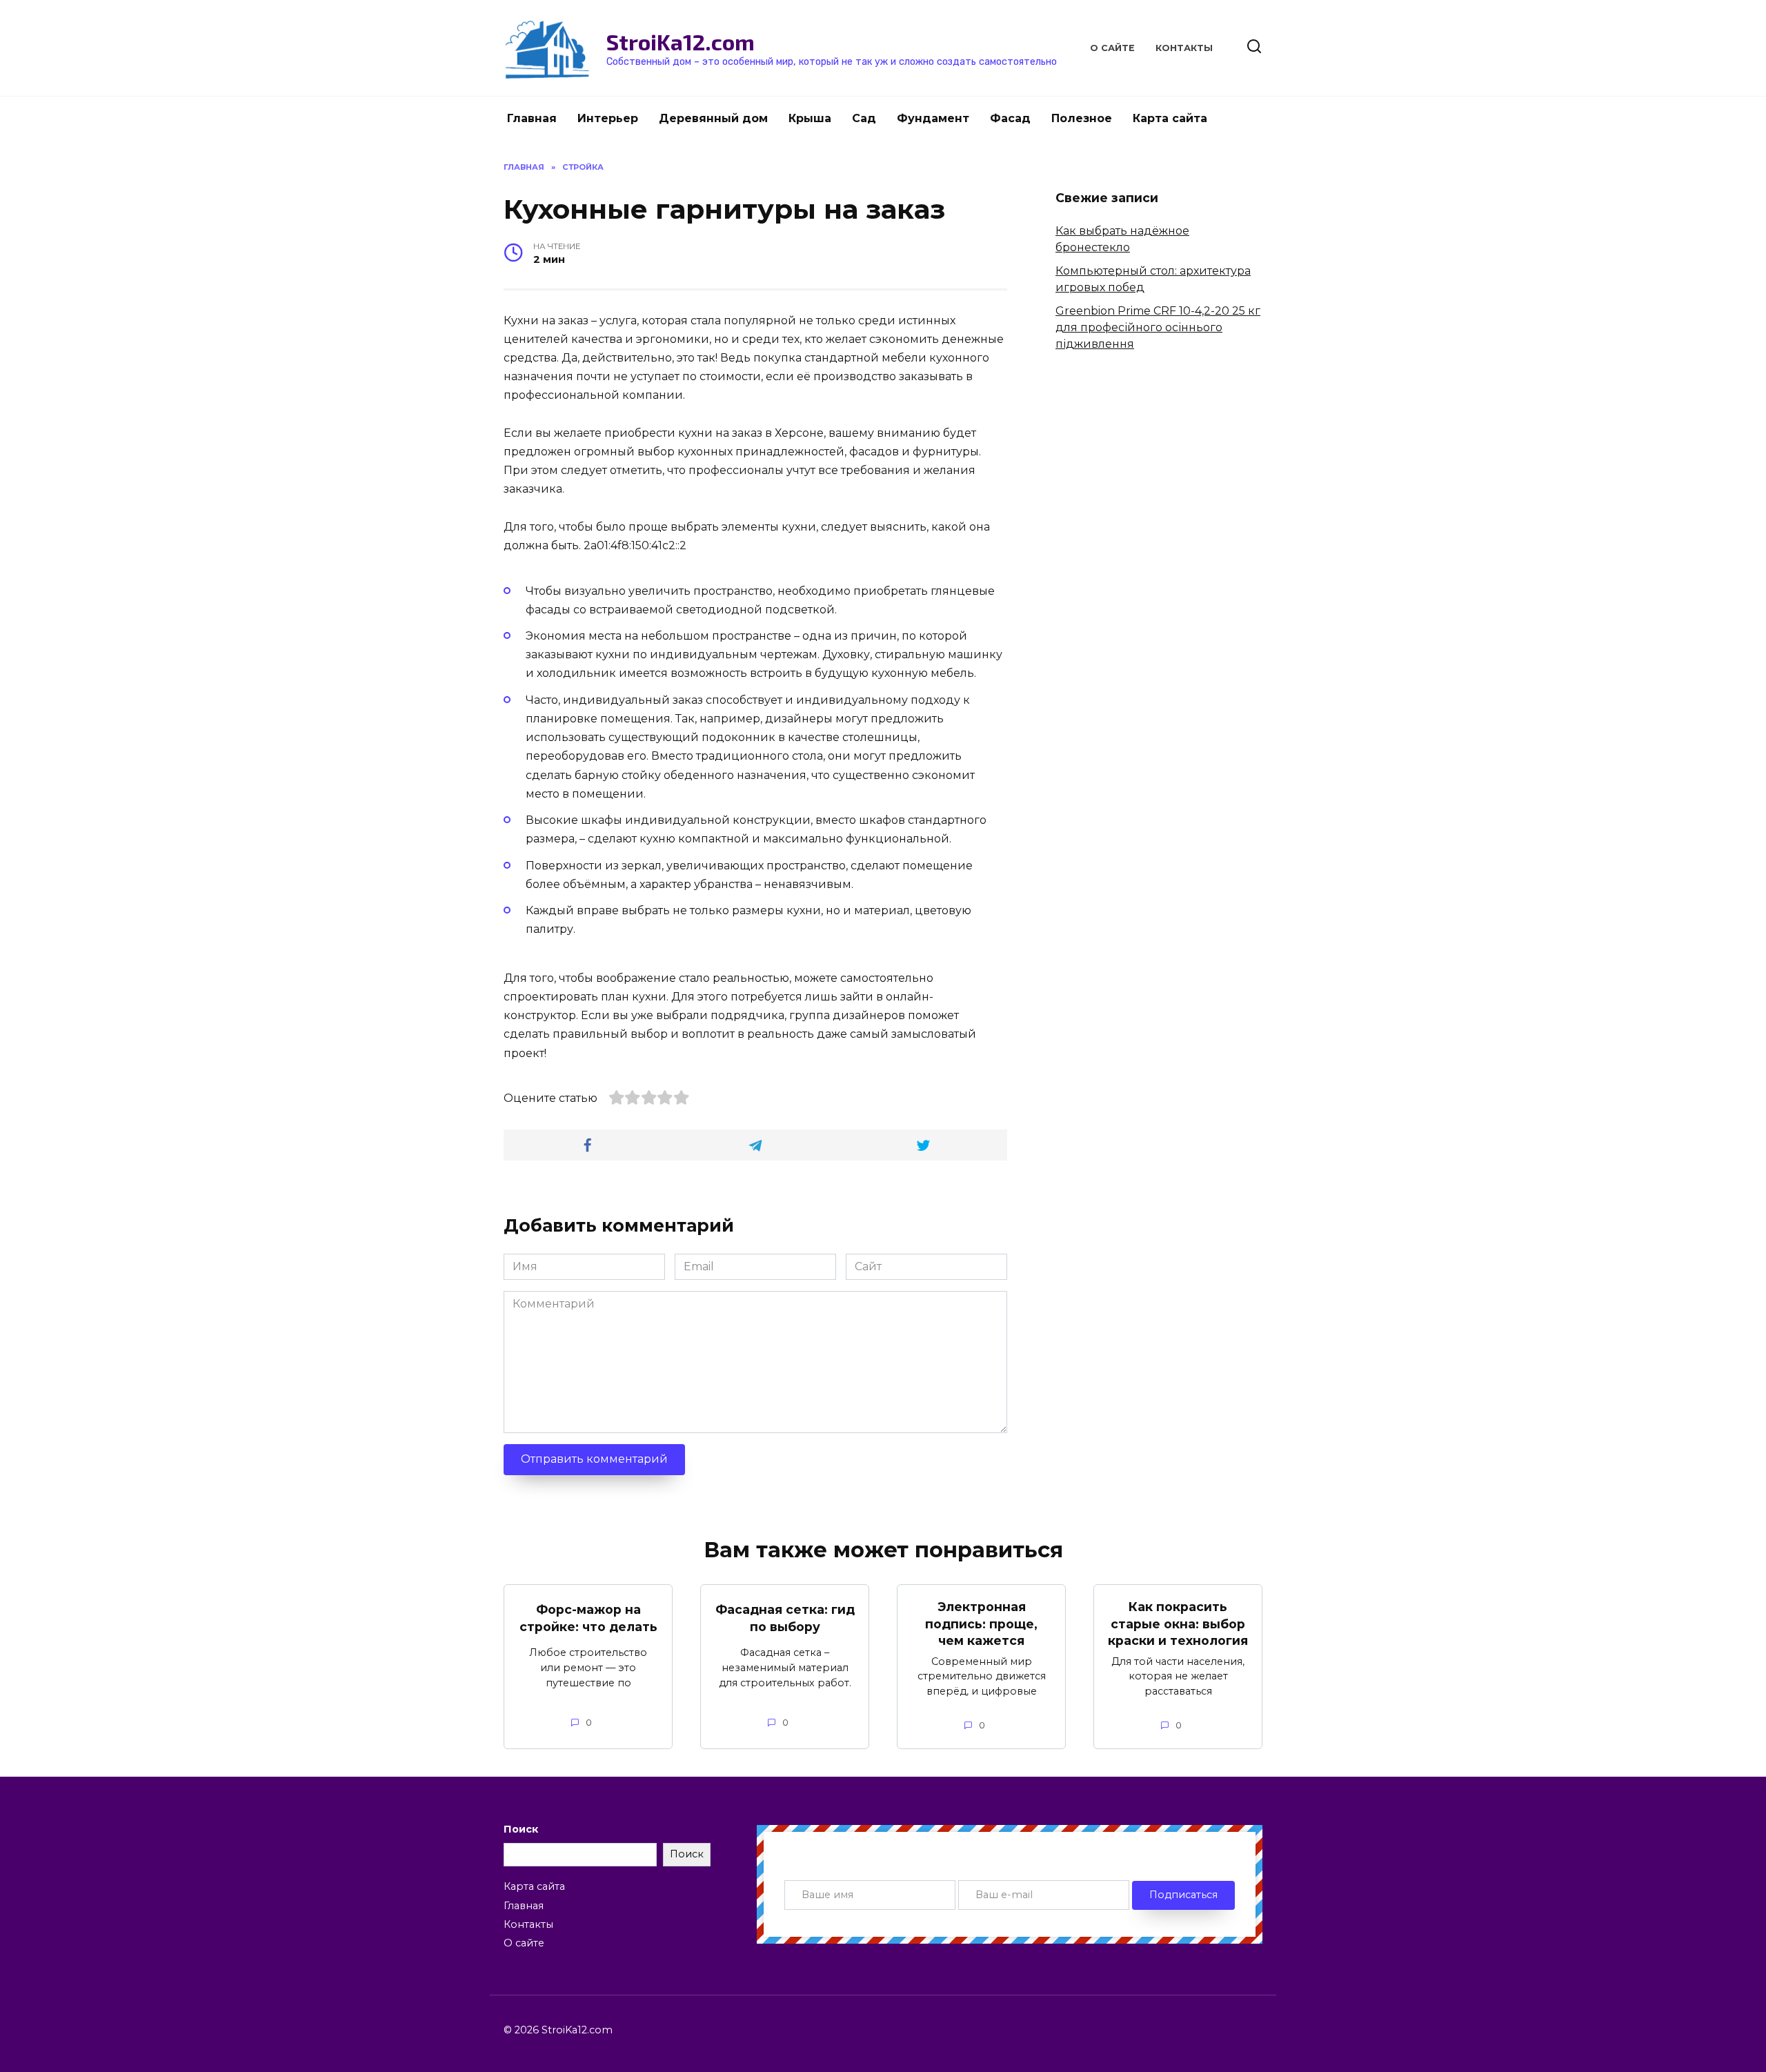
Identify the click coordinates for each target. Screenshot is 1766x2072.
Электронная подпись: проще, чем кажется (981, 1624)
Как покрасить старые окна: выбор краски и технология (1178, 1624)
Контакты (1184, 48)
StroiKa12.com (681, 41)
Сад (864, 118)
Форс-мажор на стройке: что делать (588, 1618)
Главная (532, 118)
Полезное (1082, 118)
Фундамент (933, 118)
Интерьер (608, 118)
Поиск (521, 1829)
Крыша (810, 118)
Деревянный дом (713, 118)
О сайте (1112, 48)
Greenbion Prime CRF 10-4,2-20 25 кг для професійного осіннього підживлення (1158, 327)
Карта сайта (1170, 118)
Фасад (1010, 118)
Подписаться (1183, 1895)
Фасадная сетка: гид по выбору (785, 1618)
